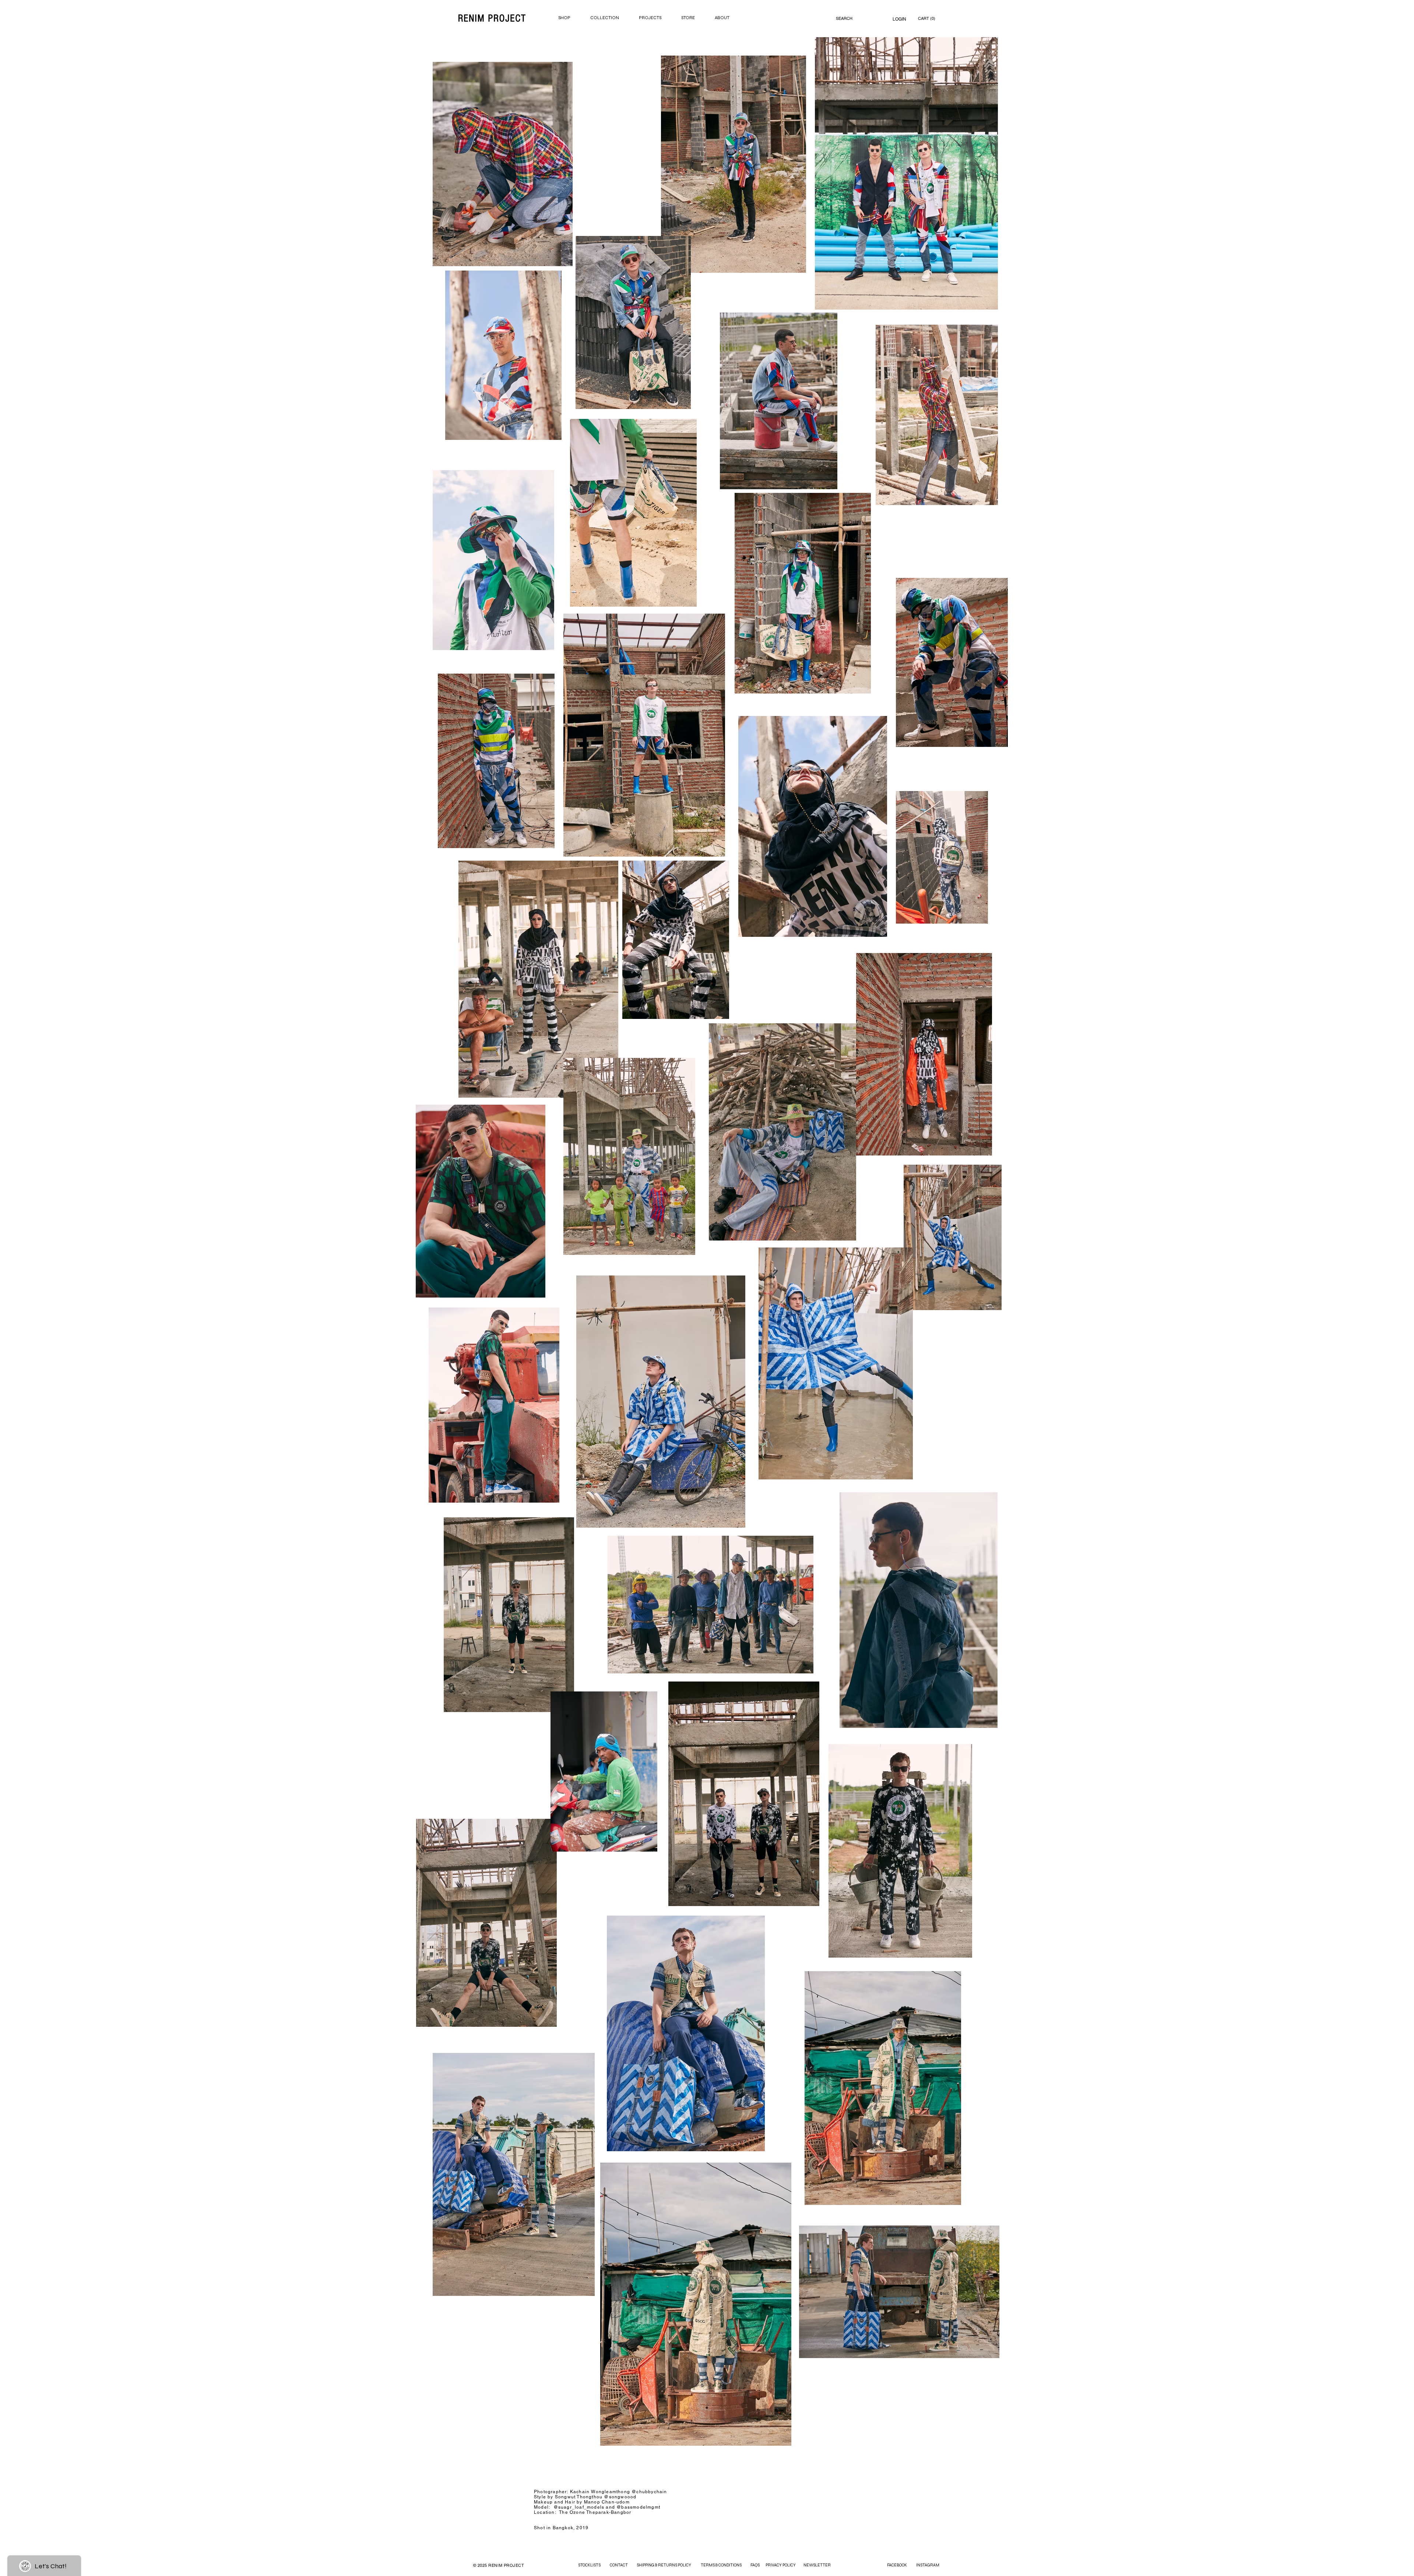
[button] (928, 19)
